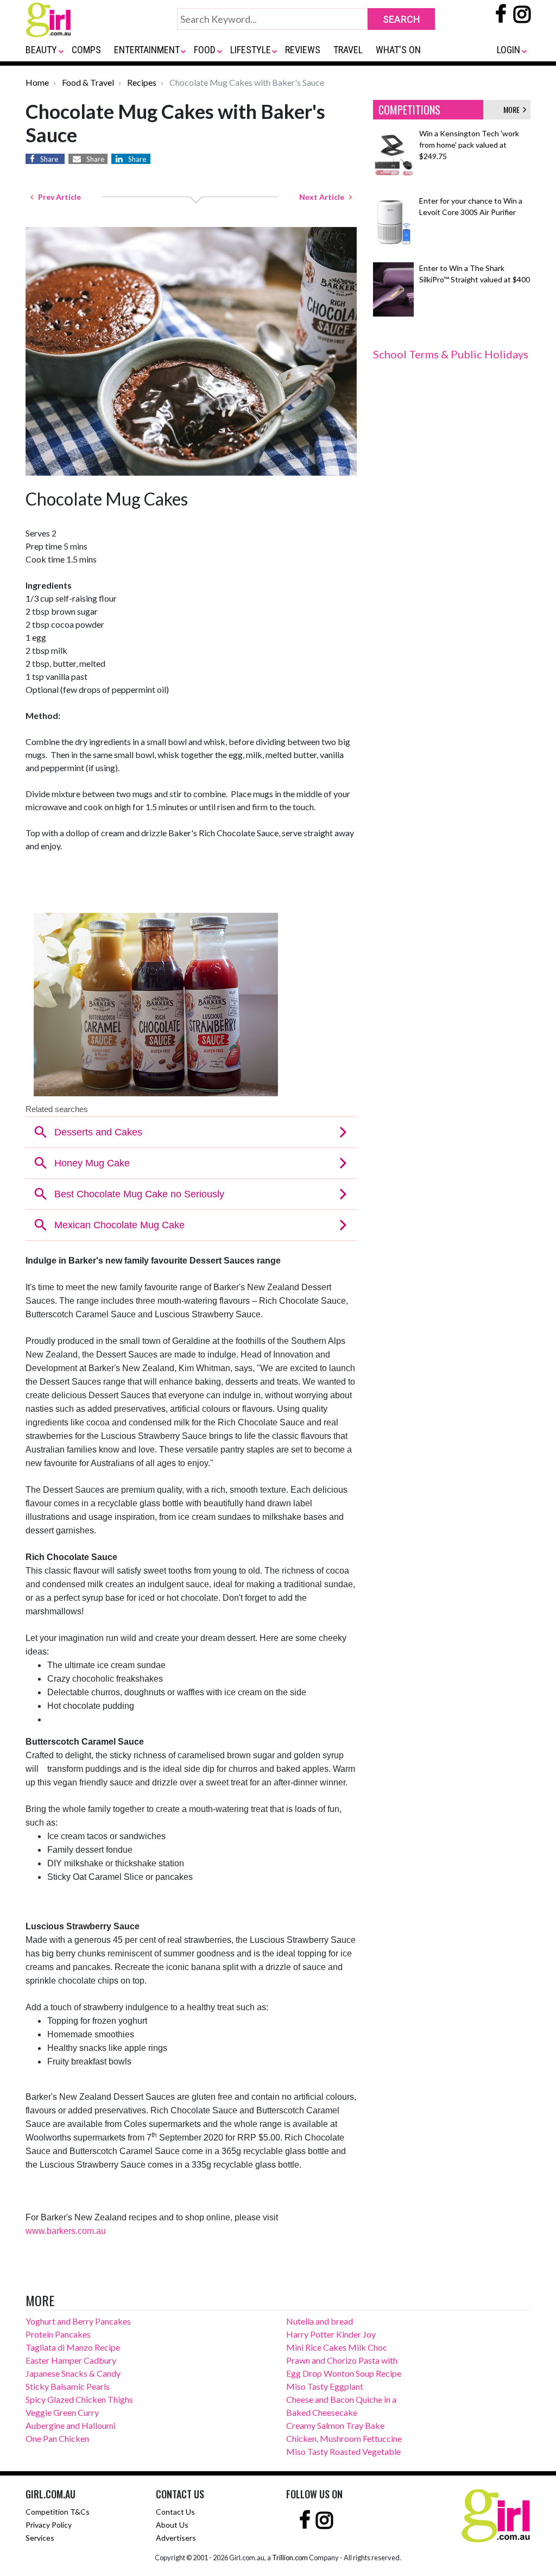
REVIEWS (303, 50)
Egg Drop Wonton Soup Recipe (344, 2373)
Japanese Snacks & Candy (73, 2373)
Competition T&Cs (58, 2512)
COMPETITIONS (409, 110)
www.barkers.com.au (66, 2231)
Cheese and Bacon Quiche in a (341, 2399)
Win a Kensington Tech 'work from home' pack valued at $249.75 (469, 145)
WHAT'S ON (398, 50)
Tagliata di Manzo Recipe (73, 2347)
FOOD (205, 50)
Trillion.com (290, 2558)
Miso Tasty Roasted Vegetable (343, 2451)
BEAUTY (41, 50)
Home (37, 82)
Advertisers (176, 2538)
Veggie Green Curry (62, 2412)
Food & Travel (88, 82)
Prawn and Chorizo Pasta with (342, 2360)
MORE (513, 109)
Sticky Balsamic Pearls (68, 2386)
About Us (172, 2525)
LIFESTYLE (251, 50)
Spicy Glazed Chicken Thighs (79, 2399)
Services (40, 2538)
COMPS (86, 50)
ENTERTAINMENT (147, 50)
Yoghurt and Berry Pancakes (78, 2321)
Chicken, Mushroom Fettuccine (344, 2438)
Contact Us (175, 2512)
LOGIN (508, 50)
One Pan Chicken (57, 2438)
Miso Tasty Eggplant (325, 2386)
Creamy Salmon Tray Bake (335, 2425)
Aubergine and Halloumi (71, 2425)
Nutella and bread (320, 2321)
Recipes (142, 82)
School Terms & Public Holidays (451, 354)
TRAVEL (348, 50)
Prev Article (57, 197)
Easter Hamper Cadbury (71, 2360)
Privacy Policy (49, 2525)
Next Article (324, 197)
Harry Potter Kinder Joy (331, 2334)
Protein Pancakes (58, 2334)
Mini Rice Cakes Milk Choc (337, 2347)
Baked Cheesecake (322, 2412)
